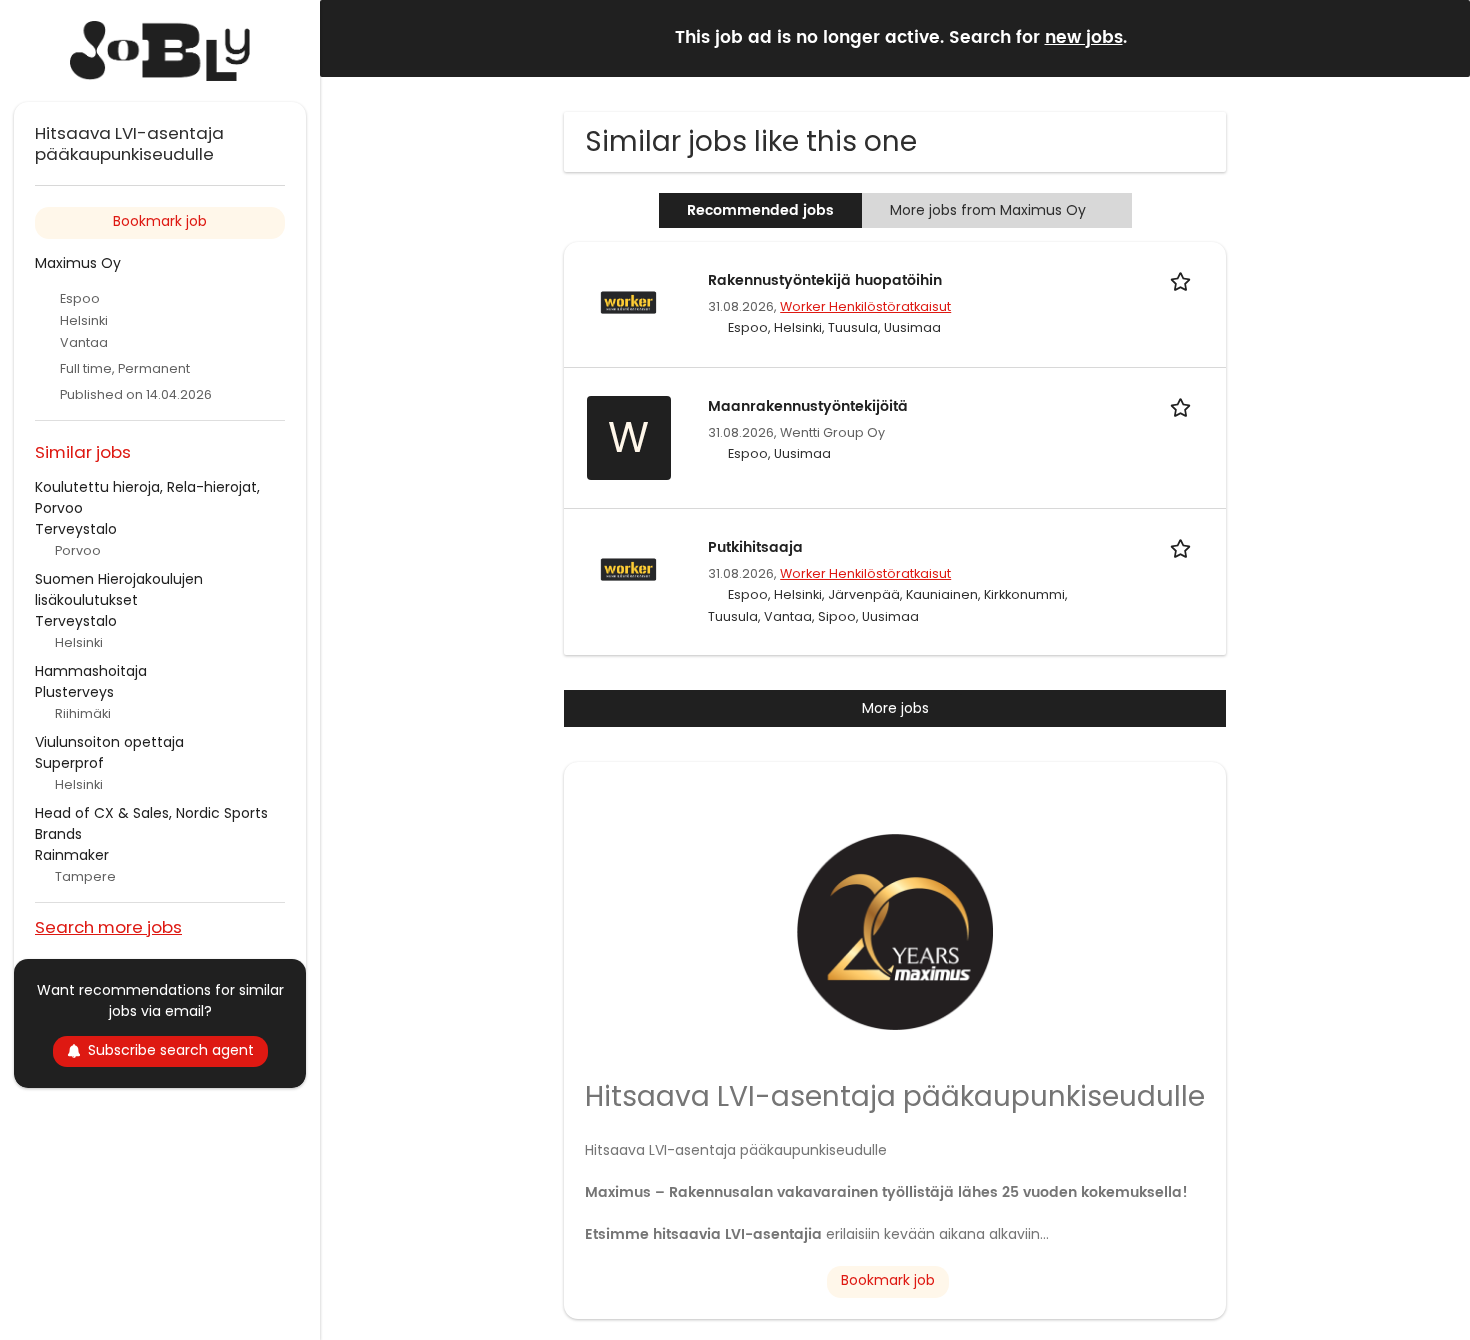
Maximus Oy (78, 263)
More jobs (895, 708)
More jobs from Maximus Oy (988, 210)
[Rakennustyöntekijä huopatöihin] (628, 301)
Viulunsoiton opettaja (109, 742)
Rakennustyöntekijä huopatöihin (825, 280)
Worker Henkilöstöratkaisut (865, 306)
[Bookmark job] (1184, 280)
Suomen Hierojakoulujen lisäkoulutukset (119, 589)
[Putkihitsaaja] (628, 568)
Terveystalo (76, 529)
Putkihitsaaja (755, 547)
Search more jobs (108, 926)
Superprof (69, 763)
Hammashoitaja (91, 671)
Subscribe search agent (171, 1050)
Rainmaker (72, 855)
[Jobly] (160, 51)
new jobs (1084, 38)
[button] (1439, 37)
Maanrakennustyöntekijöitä (808, 406)
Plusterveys (74, 692)
